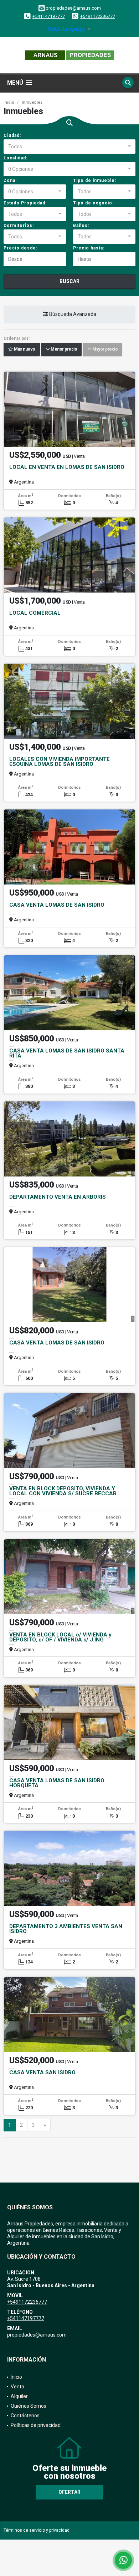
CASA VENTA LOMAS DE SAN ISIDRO (57, 905)
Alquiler (19, 2396)
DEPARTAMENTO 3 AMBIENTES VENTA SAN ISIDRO (66, 1929)
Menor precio (63, 350)
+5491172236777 (98, 16)
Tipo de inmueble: (95, 180)
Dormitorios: (19, 226)
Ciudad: (12, 135)
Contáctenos (25, 2416)
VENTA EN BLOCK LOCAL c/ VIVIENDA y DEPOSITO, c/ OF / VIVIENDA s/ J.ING (60, 1637)
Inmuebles (32, 102)
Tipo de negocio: (93, 203)
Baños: (81, 226)
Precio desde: (20, 248)
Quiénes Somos (29, 2406)
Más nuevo (24, 350)
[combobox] (69, 147)
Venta (17, 2387)
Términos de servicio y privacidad (37, 2530)
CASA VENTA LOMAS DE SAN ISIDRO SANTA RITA (67, 1053)
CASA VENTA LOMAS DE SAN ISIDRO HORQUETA (57, 1783)
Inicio (9, 102)
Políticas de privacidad (36, 2425)
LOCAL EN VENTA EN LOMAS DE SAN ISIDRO (67, 467)
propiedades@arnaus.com (37, 2335)
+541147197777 (49, 16)
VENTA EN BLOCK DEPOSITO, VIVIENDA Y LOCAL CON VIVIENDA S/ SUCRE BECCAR (63, 1491)
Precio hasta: (89, 248)
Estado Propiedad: (25, 203)
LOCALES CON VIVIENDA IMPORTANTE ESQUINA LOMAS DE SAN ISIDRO (60, 762)
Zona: (10, 180)
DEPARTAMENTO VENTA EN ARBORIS (58, 1197)
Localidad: (16, 158)
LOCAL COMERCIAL (35, 613)
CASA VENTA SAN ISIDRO (42, 2072)
